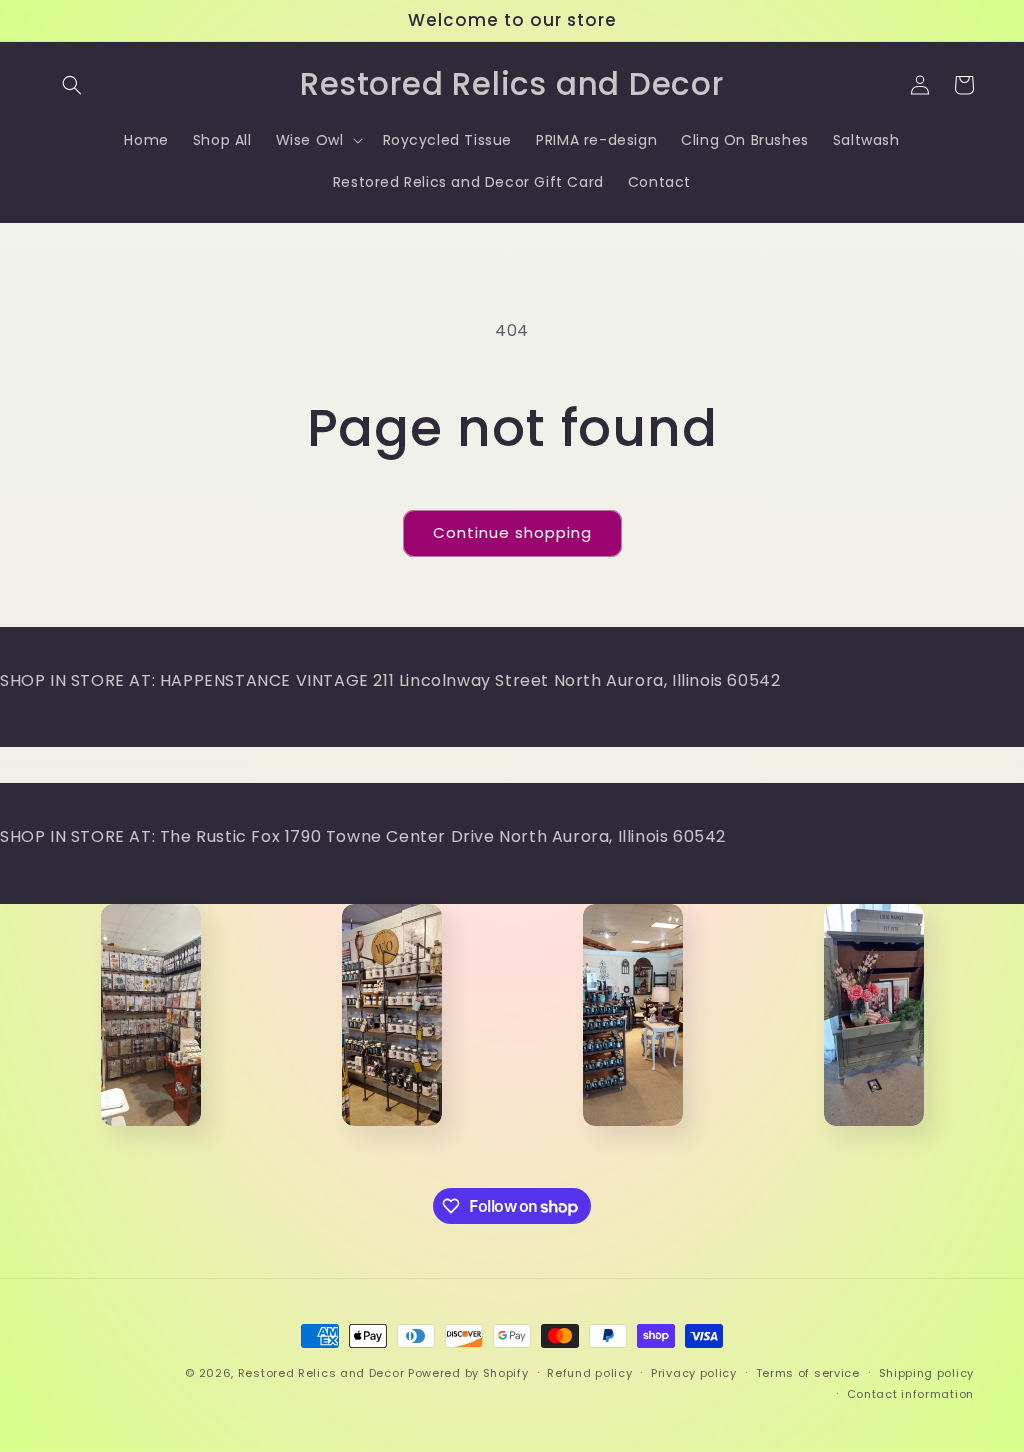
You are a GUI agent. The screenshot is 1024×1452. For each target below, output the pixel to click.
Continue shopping (512, 532)
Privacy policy (694, 1373)
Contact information (910, 1394)
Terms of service (808, 1373)
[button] (72, 85)
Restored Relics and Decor (321, 1373)
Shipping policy (927, 1373)
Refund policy (589, 1373)
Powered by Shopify (468, 1373)
